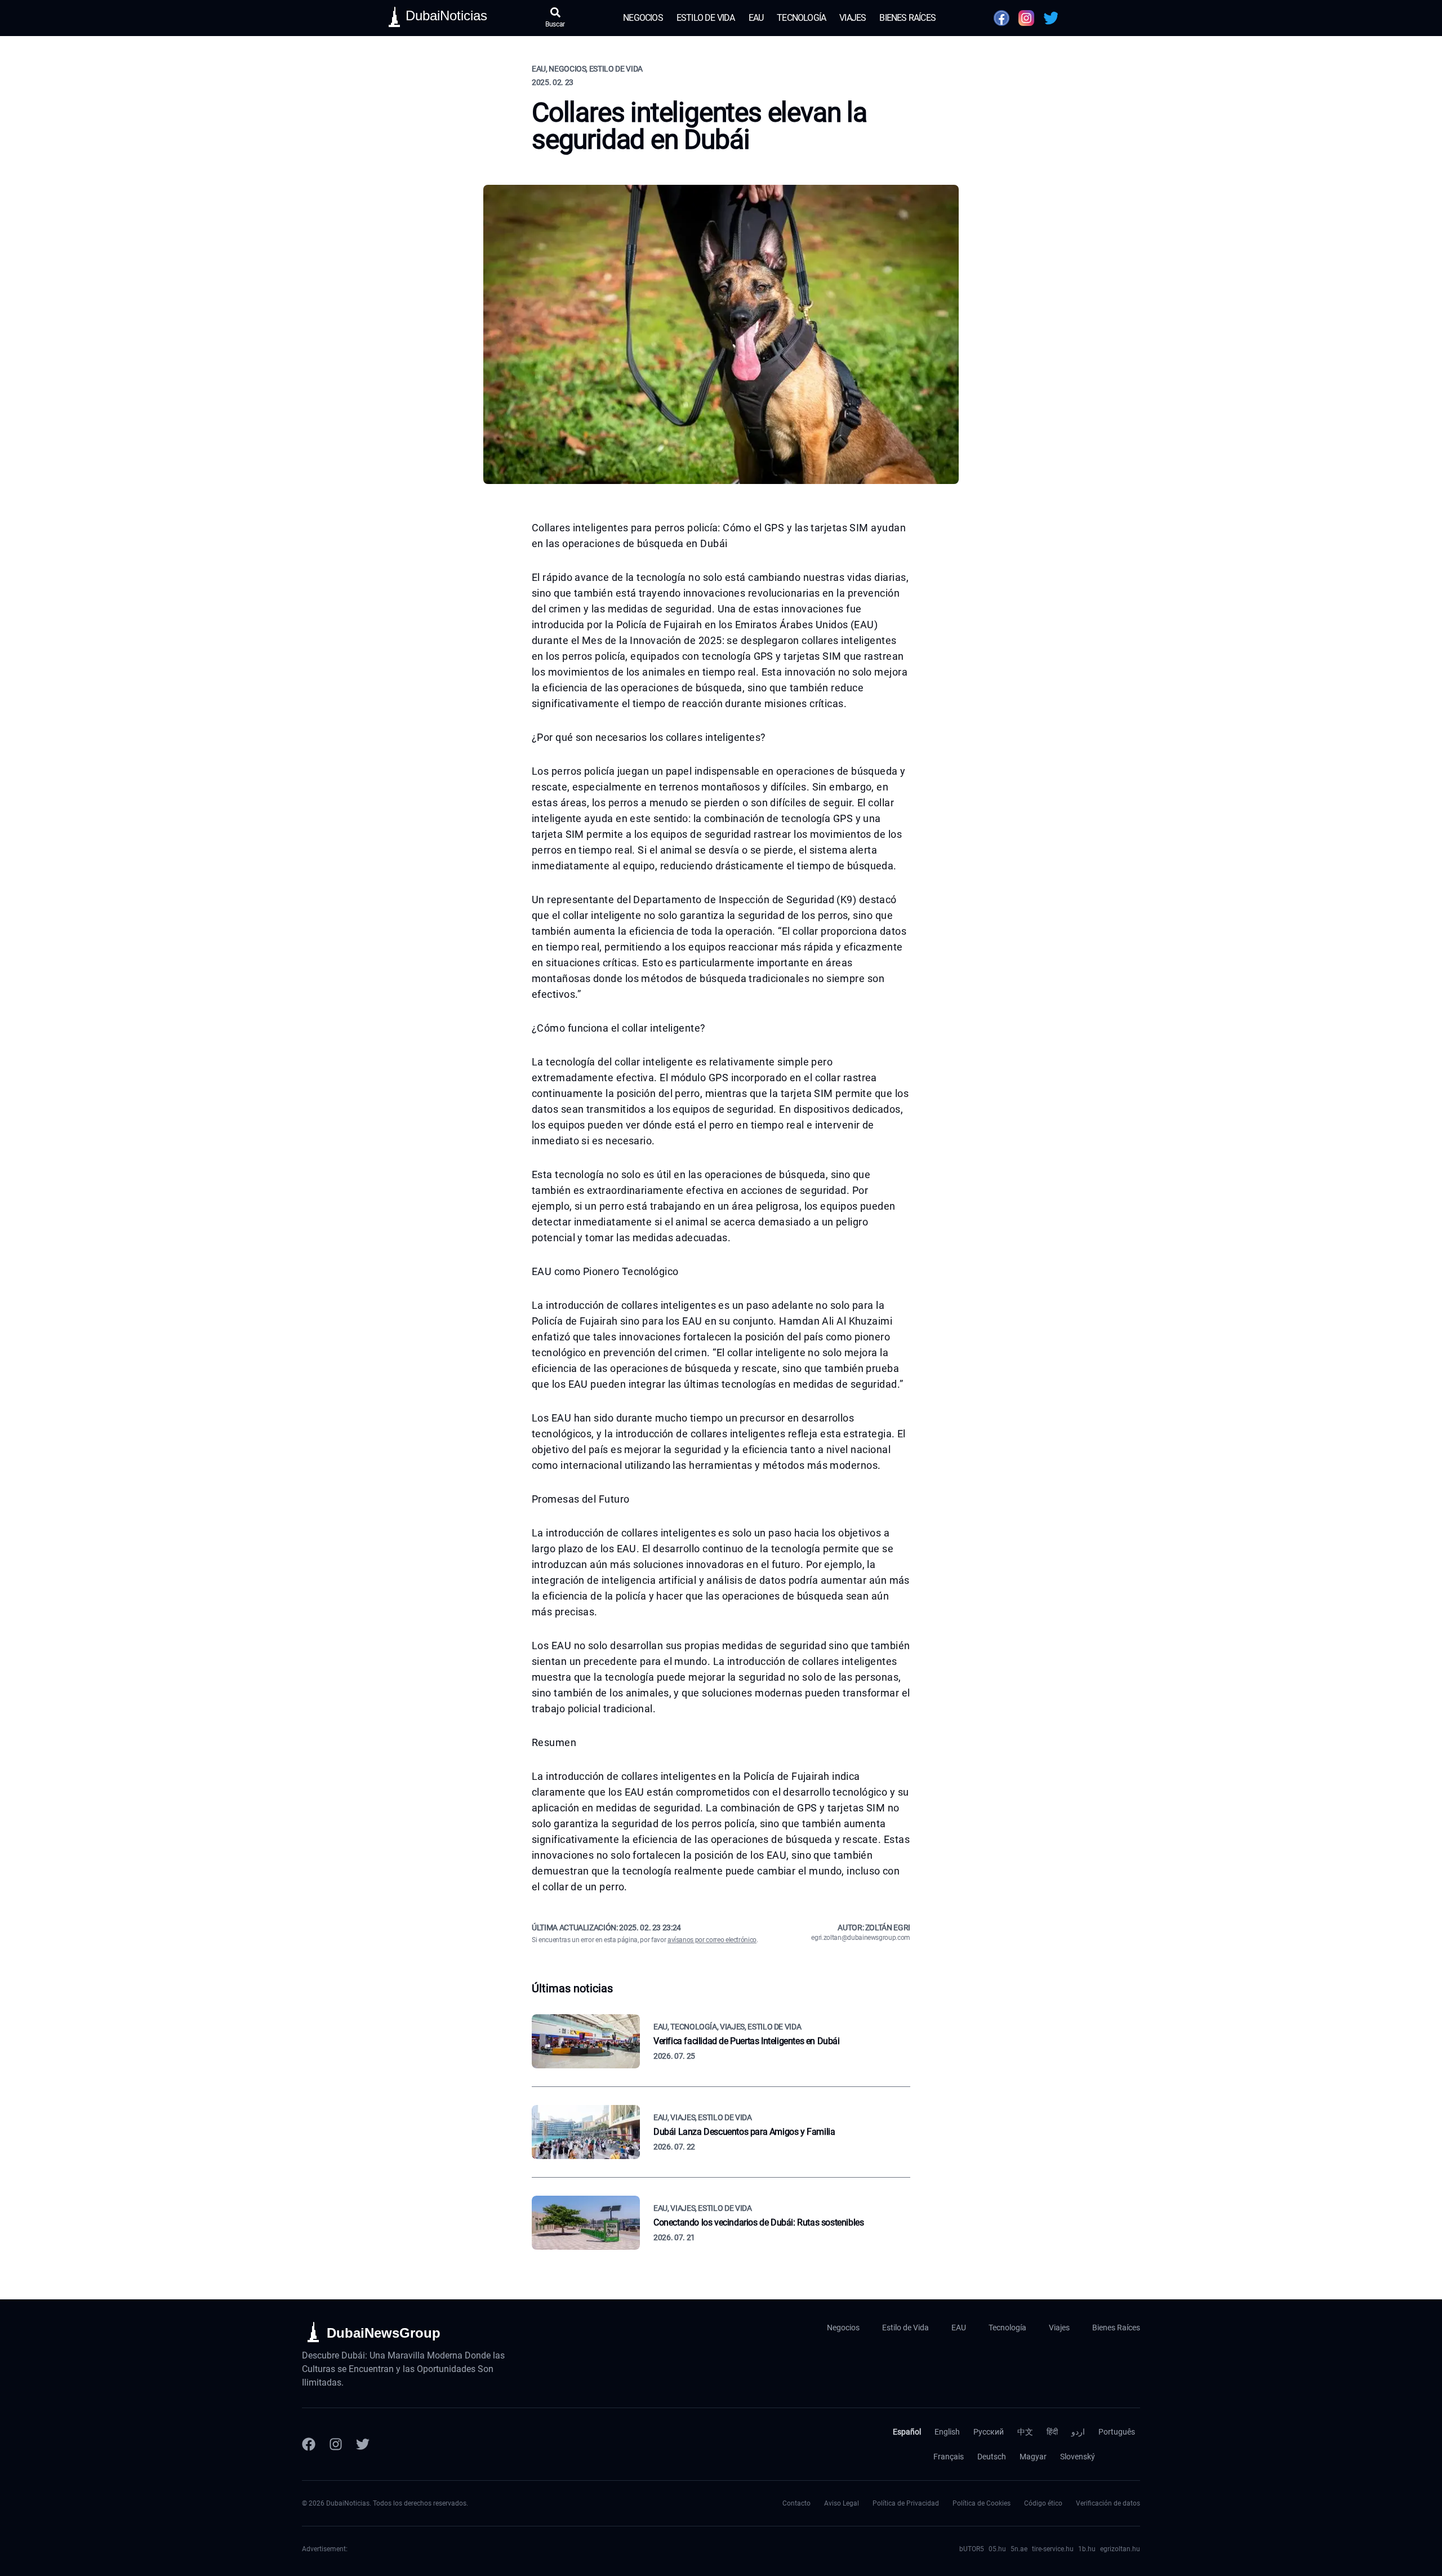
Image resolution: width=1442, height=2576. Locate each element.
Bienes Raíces (907, 18)
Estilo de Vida (706, 18)
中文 (1025, 2432)
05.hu (997, 2549)
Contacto (796, 2503)
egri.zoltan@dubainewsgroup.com (861, 1938)
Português (1117, 2432)
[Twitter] (363, 2444)
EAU (756, 18)
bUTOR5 (972, 2549)
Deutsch (992, 2457)
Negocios (643, 18)
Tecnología (801, 18)
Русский (989, 2432)
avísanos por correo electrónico (712, 1940)
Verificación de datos (1108, 2503)
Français (949, 2457)
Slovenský (1078, 2457)
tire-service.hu (1053, 2549)
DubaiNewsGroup (384, 2333)
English (947, 2432)
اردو (1078, 2432)
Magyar (1033, 2457)
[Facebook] (309, 2444)
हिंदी (1052, 2432)
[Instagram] (336, 2444)
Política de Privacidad (906, 2503)
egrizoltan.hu (1120, 2549)
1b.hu (1087, 2549)
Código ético (1043, 2503)
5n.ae (1019, 2549)
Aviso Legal (842, 2503)
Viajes (853, 18)
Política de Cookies (982, 2503)
